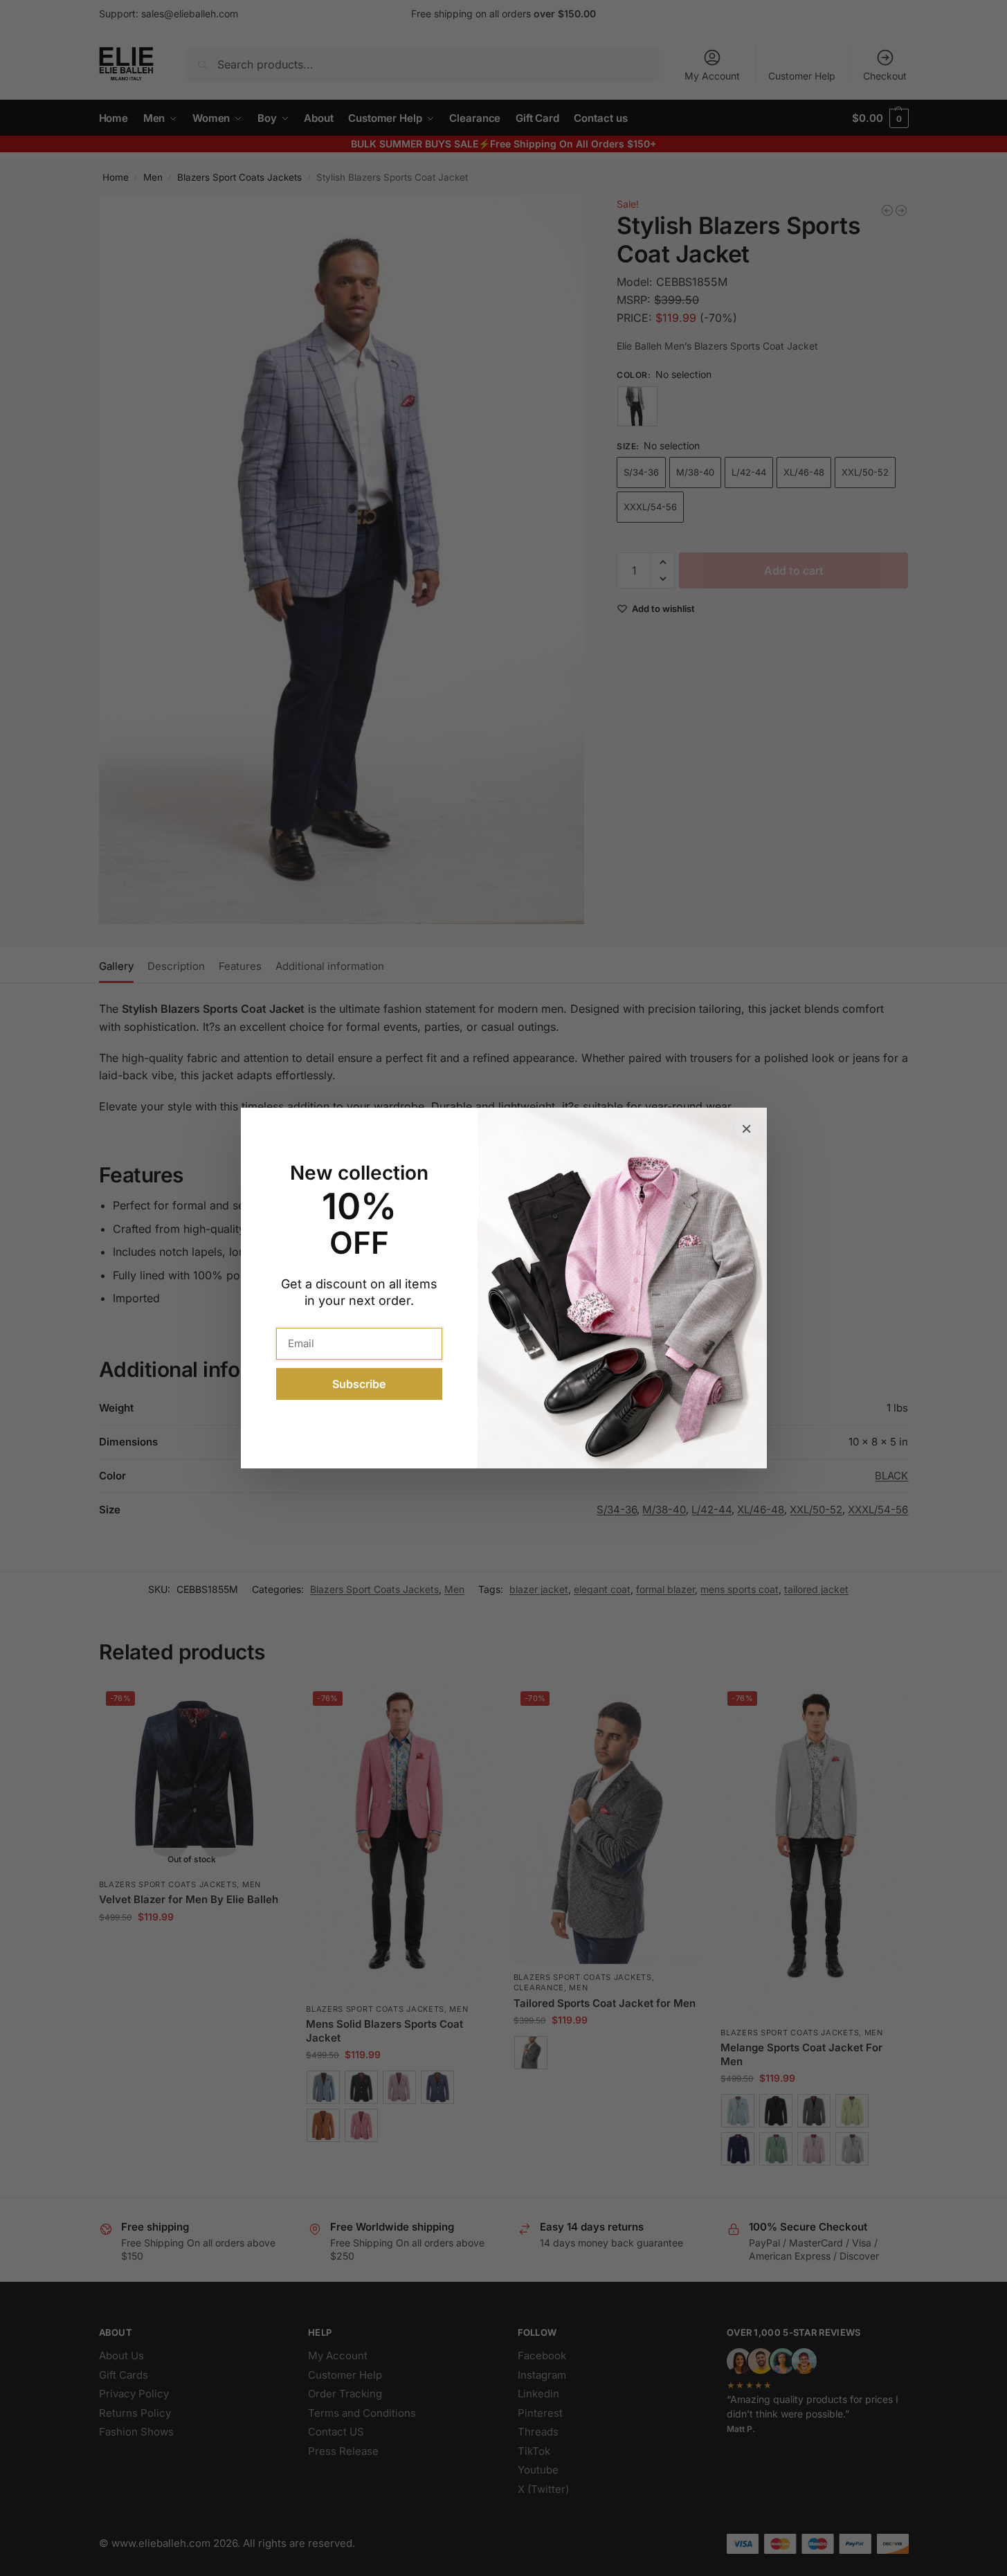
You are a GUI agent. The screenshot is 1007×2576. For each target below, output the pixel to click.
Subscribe (359, 1384)
